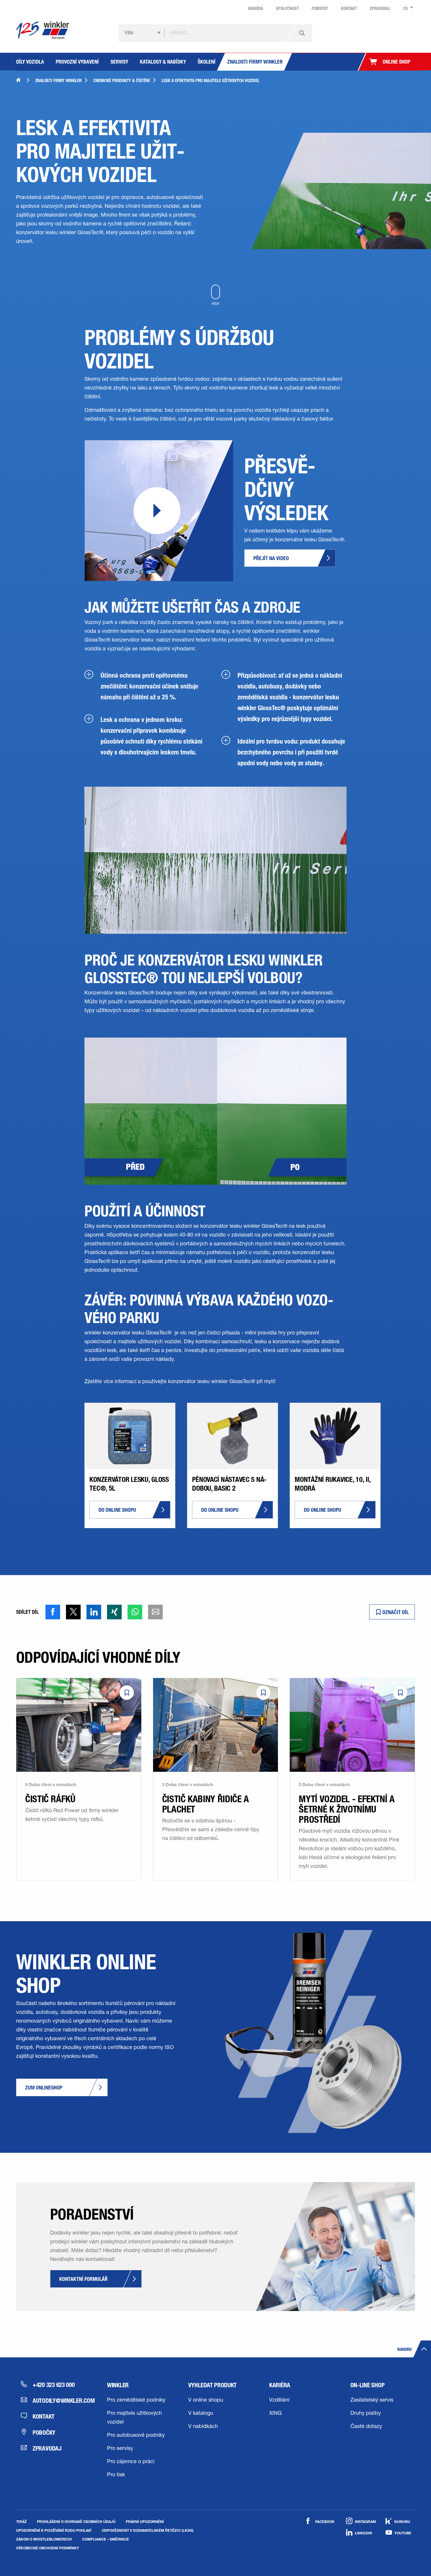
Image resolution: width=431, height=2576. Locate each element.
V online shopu (206, 2400)
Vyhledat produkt (213, 2385)
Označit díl (395, 1612)
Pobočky (44, 2432)
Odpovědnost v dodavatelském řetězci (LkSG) (148, 2530)
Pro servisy (120, 2449)
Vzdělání (279, 2400)
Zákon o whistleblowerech (44, 2539)
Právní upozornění (145, 2521)
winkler (118, 2385)
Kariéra (280, 2385)
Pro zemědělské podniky (136, 2400)
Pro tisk (116, 2475)
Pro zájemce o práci (131, 2462)
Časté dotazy (366, 2427)
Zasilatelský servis (372, 2400)
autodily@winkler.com (59, 2400)
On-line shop (368, 2385)
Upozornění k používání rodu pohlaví (54, 2530)
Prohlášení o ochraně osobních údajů (76, 2521)
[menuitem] (407, 8)
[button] (53, 1612)
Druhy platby (366, 2414)
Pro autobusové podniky (136, 2436)
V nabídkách (203, 2427)
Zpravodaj (47, 2448)
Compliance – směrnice (106, 2539)
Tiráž (21, 2521)
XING (275, 2414)
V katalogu (201, 2414)
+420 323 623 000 (54, 2385)
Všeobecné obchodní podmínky (47, 2548)
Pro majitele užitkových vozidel (134, 2418)
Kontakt (44, 2416)
